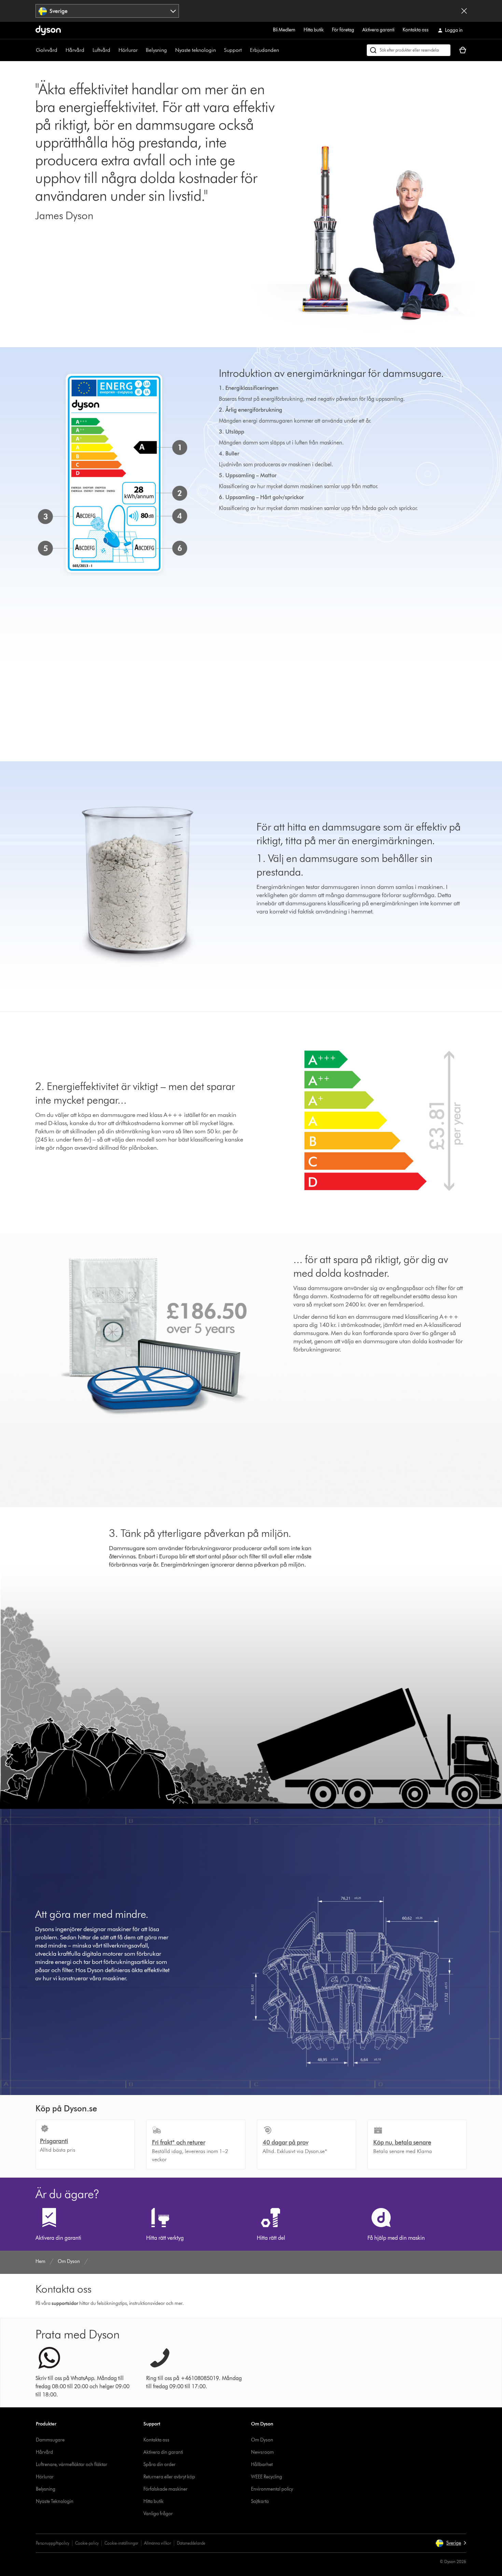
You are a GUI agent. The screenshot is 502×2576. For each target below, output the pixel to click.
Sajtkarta (260, 2501)
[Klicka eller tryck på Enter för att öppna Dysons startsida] (48, 30)
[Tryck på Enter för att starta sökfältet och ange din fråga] (409, 50)
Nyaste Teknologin (55, 2501)
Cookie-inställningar (121, 2543)
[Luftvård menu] (114, 50)
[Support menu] (245, 50)
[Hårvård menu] (88, 50)
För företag (343, 30)
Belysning (156, 50)
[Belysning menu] (170, 50)
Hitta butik (314, 30)
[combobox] (107, 11)
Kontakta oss (416, 30)
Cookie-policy (87, 2543)
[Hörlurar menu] (141, 50)
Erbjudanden (264, 50)
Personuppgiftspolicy (53, 2543)
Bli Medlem (284, 30)
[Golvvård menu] (61, 50)
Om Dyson (262, 2440)
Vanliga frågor (158, 2514)
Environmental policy (272, 2489)
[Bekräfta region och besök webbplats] (464, 11)
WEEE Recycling (267, 2477)
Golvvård (47, 50)
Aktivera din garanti (163, 2452)
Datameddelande (191, 2543)
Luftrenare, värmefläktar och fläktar (72, 2465)
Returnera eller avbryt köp (169, 2477)
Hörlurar (128, 50)
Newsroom (262, 2452)
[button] (451, 2543)
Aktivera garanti (378, 30)
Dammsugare (50, 2440)
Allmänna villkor (158, 2543)
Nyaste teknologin (196, 50)
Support (233, 50)
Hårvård (75, 50)
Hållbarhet (262, 2465)
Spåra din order (159, 2465)
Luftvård (101, 50)
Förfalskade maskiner (165, 2489)
